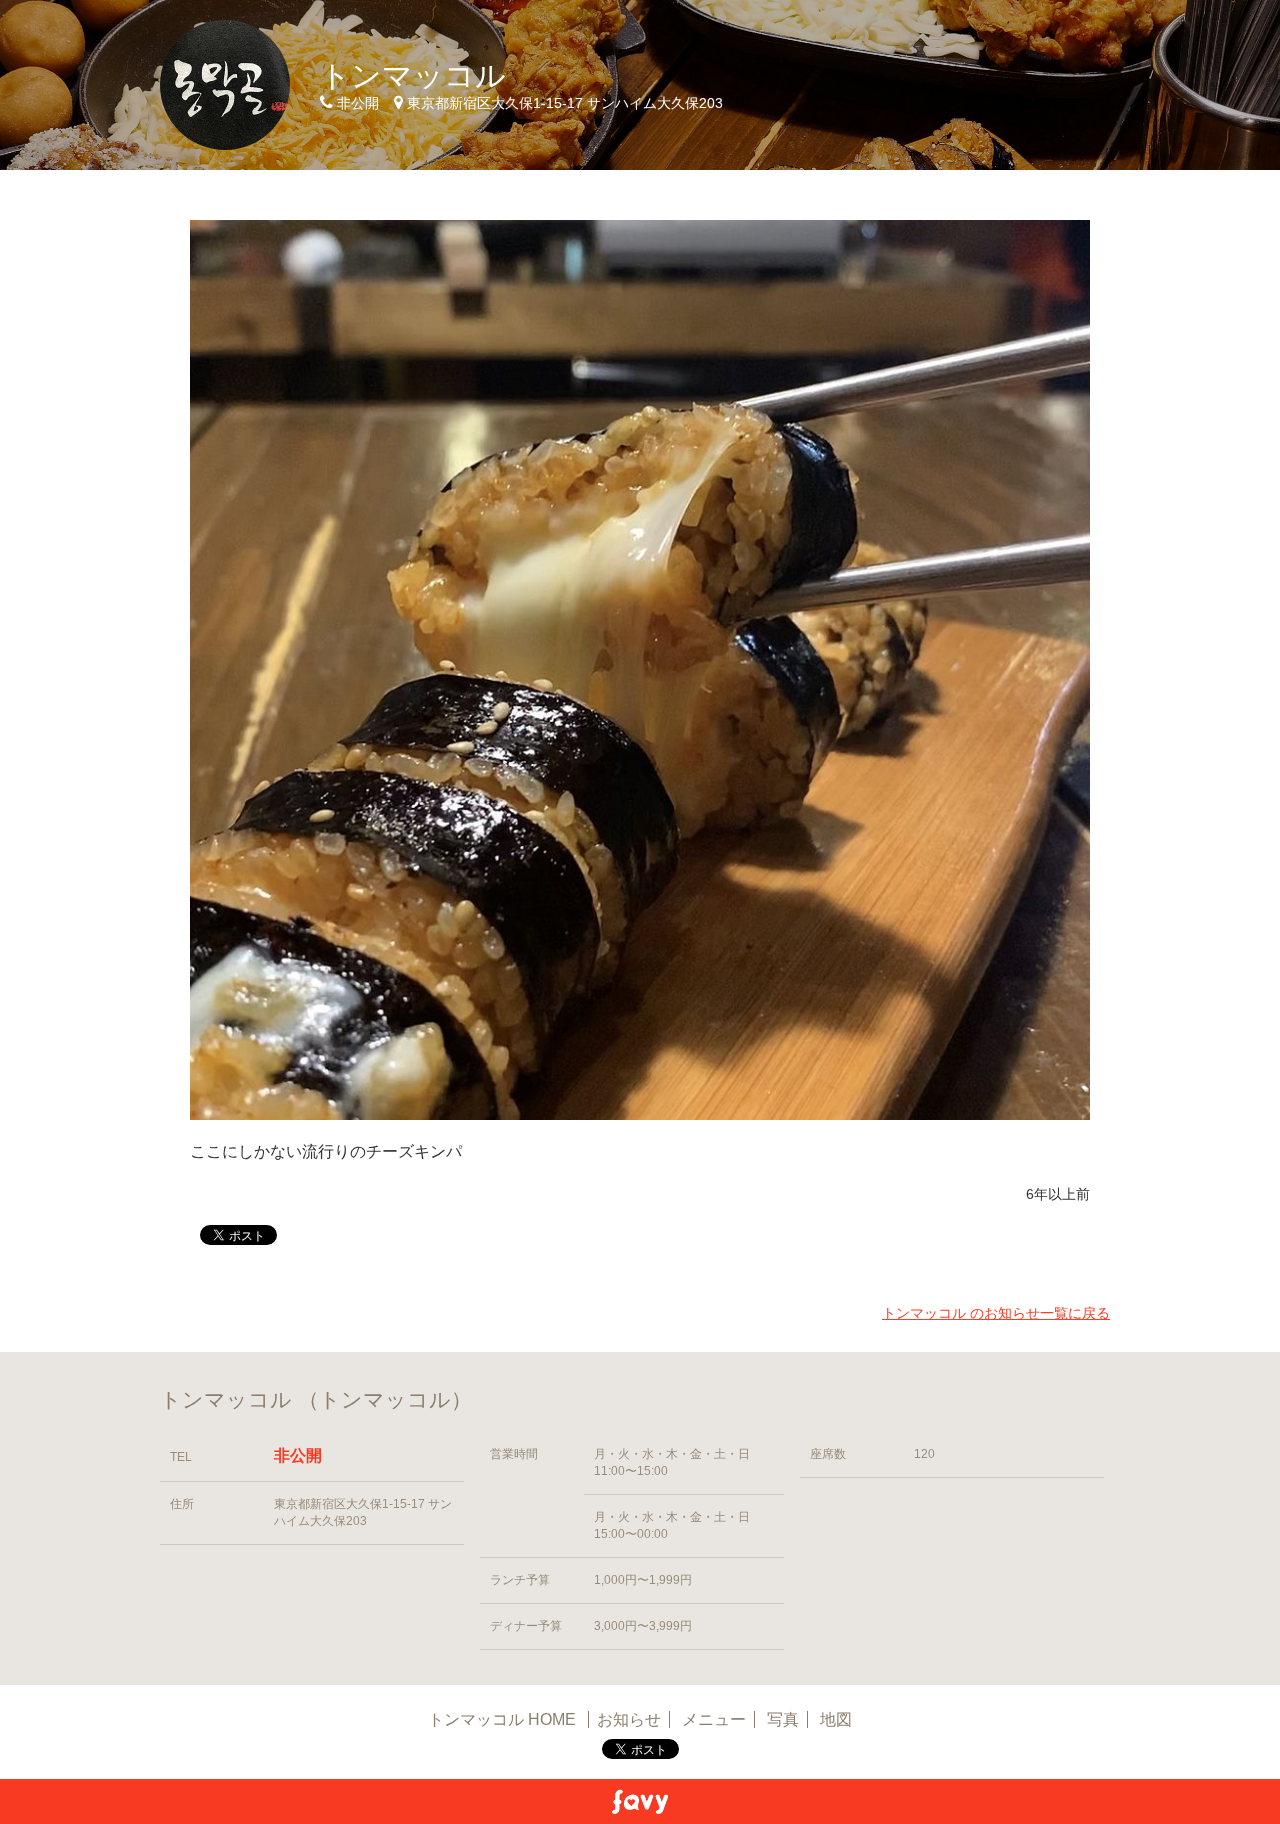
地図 (836, 1719)
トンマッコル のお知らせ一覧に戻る (996, 1313)
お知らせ (629, 1719)
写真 (783, 1719)
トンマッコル (413, 75)
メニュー (714, 1719)
